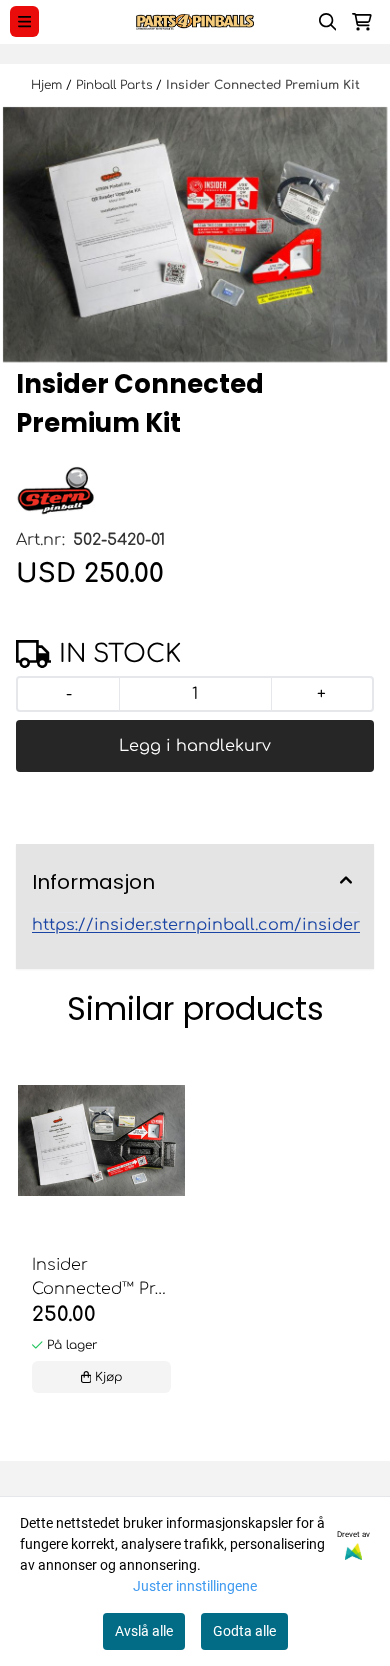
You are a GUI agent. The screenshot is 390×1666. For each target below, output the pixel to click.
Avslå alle (144, 1631)
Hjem (48, 85)
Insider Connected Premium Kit (263, 85)
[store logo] (195, 22)
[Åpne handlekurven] (362, 22)
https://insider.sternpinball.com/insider (196, 925)
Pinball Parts (116, 85)
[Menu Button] (24, 21)
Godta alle (244, 1631)
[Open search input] (328, 22)
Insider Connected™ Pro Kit (99, 1278)
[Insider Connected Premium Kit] (195, 235)
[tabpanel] (101, 1239)
